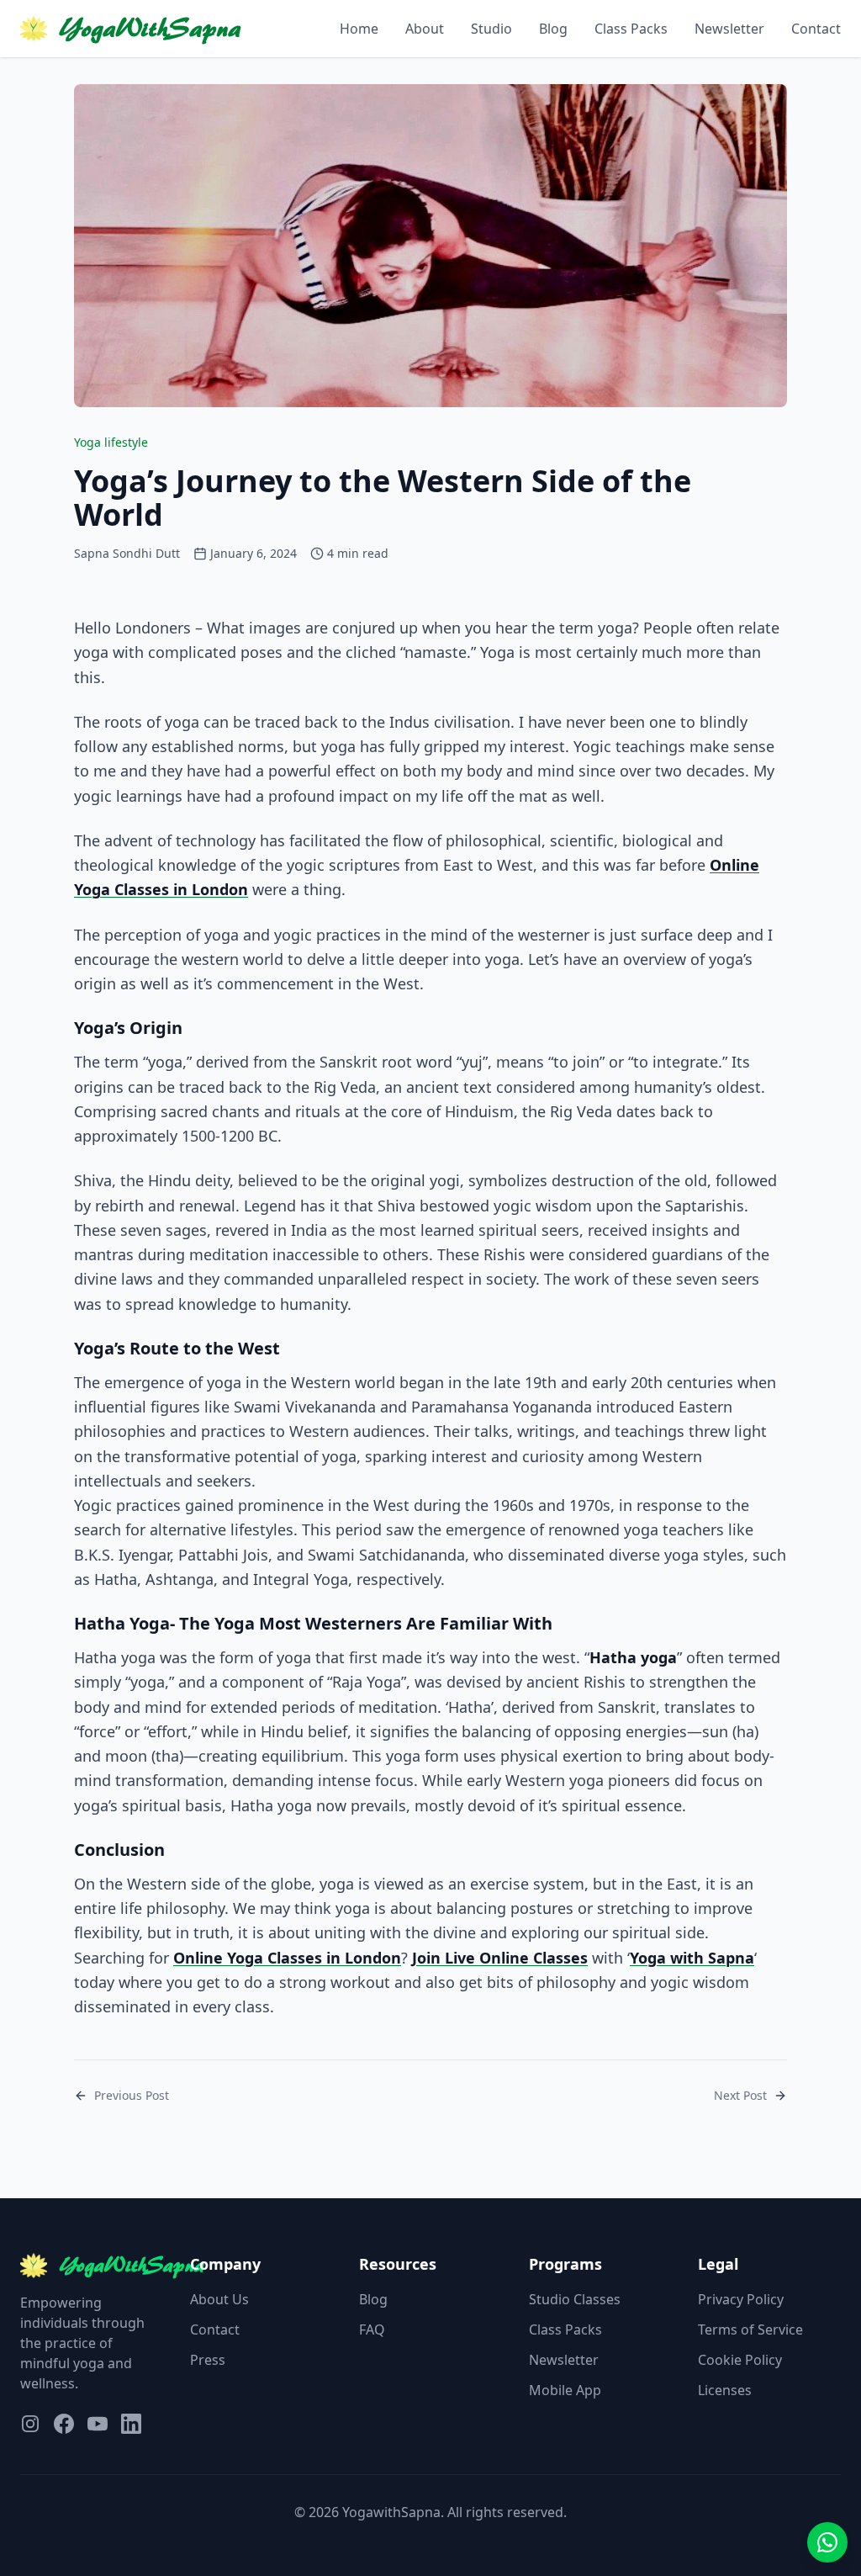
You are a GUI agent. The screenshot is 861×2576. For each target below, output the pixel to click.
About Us (219, 2299)
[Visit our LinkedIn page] (131, 2424)
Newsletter (729, 29)
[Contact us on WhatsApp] (827, 2542)
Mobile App (565, 2390)
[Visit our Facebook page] (64, 2424)
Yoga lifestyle (111, 442)
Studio (491, 29)
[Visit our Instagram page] (30, 2424)
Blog (553, 29)
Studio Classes (575, 2299)
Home (359, 29)
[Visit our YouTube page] (98, 2424)
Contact (816, 29)
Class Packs (631, 29)
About (425, 29)
